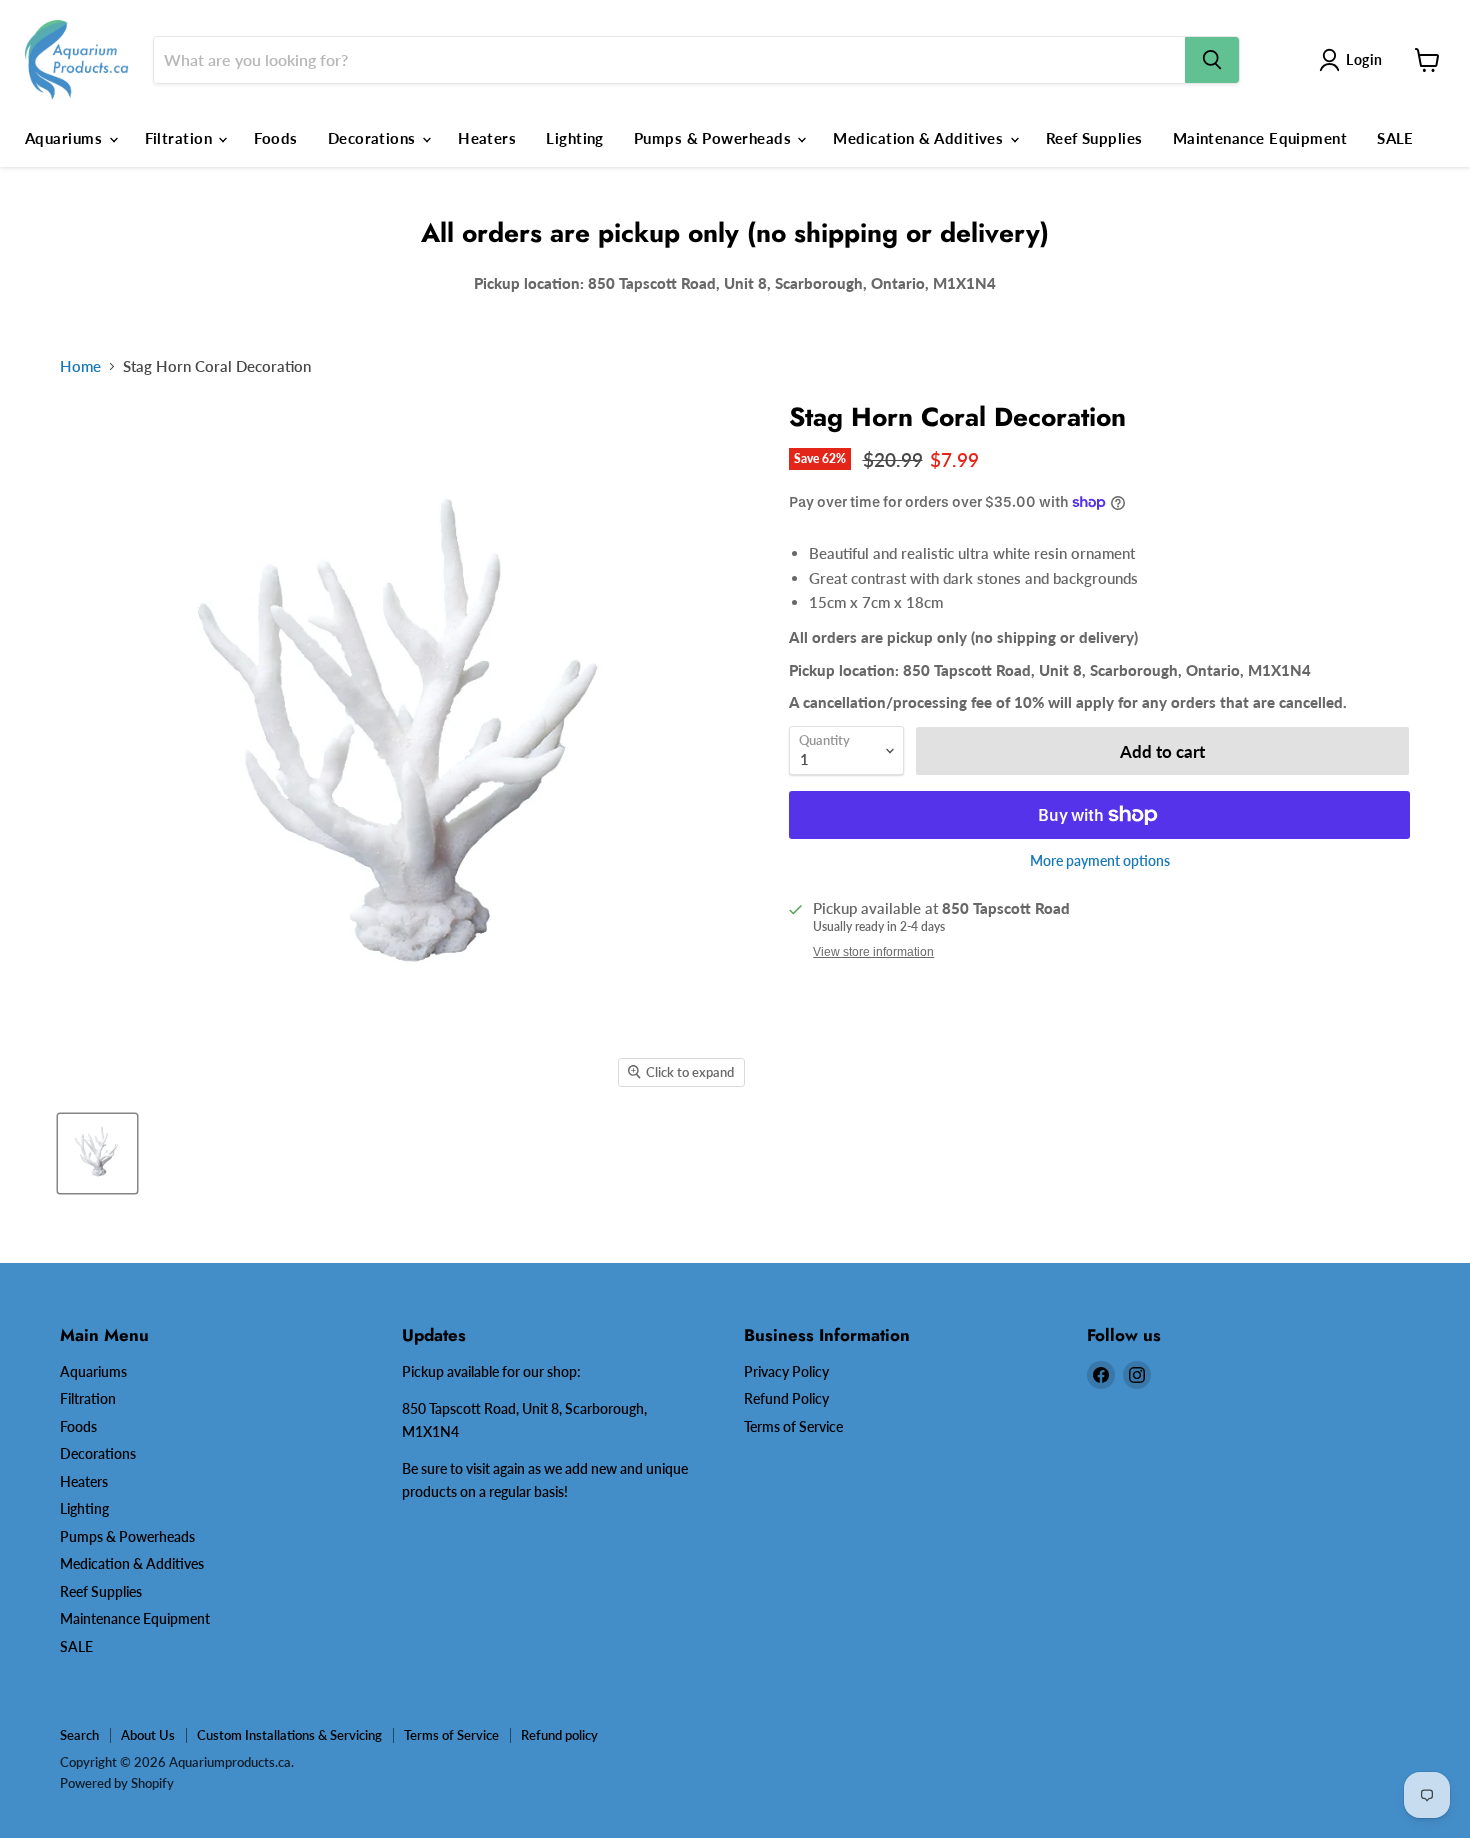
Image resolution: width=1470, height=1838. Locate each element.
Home (80, 366)
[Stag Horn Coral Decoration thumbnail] (97, 1153)
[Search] (1212, 60)
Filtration (181, 138)
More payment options (1100, 861)
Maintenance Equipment (1260, 138)
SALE (1395, 138)
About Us (148, 1735)
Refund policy (559, 1735)
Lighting (575, 138)
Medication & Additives (920, 138)
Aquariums (66, 138)
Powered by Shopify (117, 1783)
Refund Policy (786, 1398)
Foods (275, 138)
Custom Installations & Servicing (289, 1735)
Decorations (374, 138)
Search (79, 1735)
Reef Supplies (1094, 138)
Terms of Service (793, 1426)
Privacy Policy (786, 1371)
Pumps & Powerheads (715, 138)
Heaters (487, 138)
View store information (873, 952)
